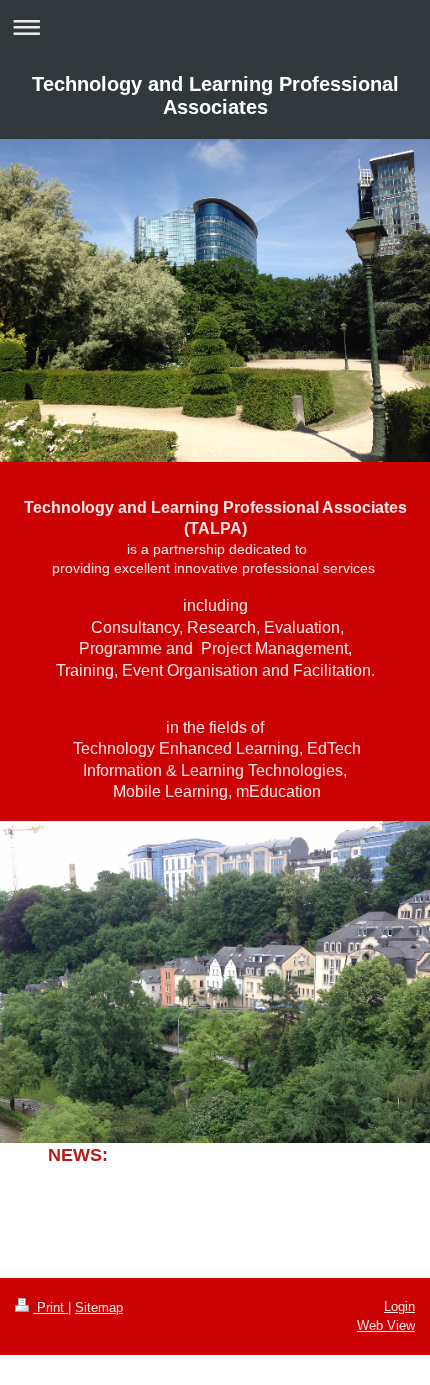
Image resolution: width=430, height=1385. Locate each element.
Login (399, 1306)
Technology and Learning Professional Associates (215, 95)
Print (50, 1307)
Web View (386, 1325)
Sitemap (99, 1307)
